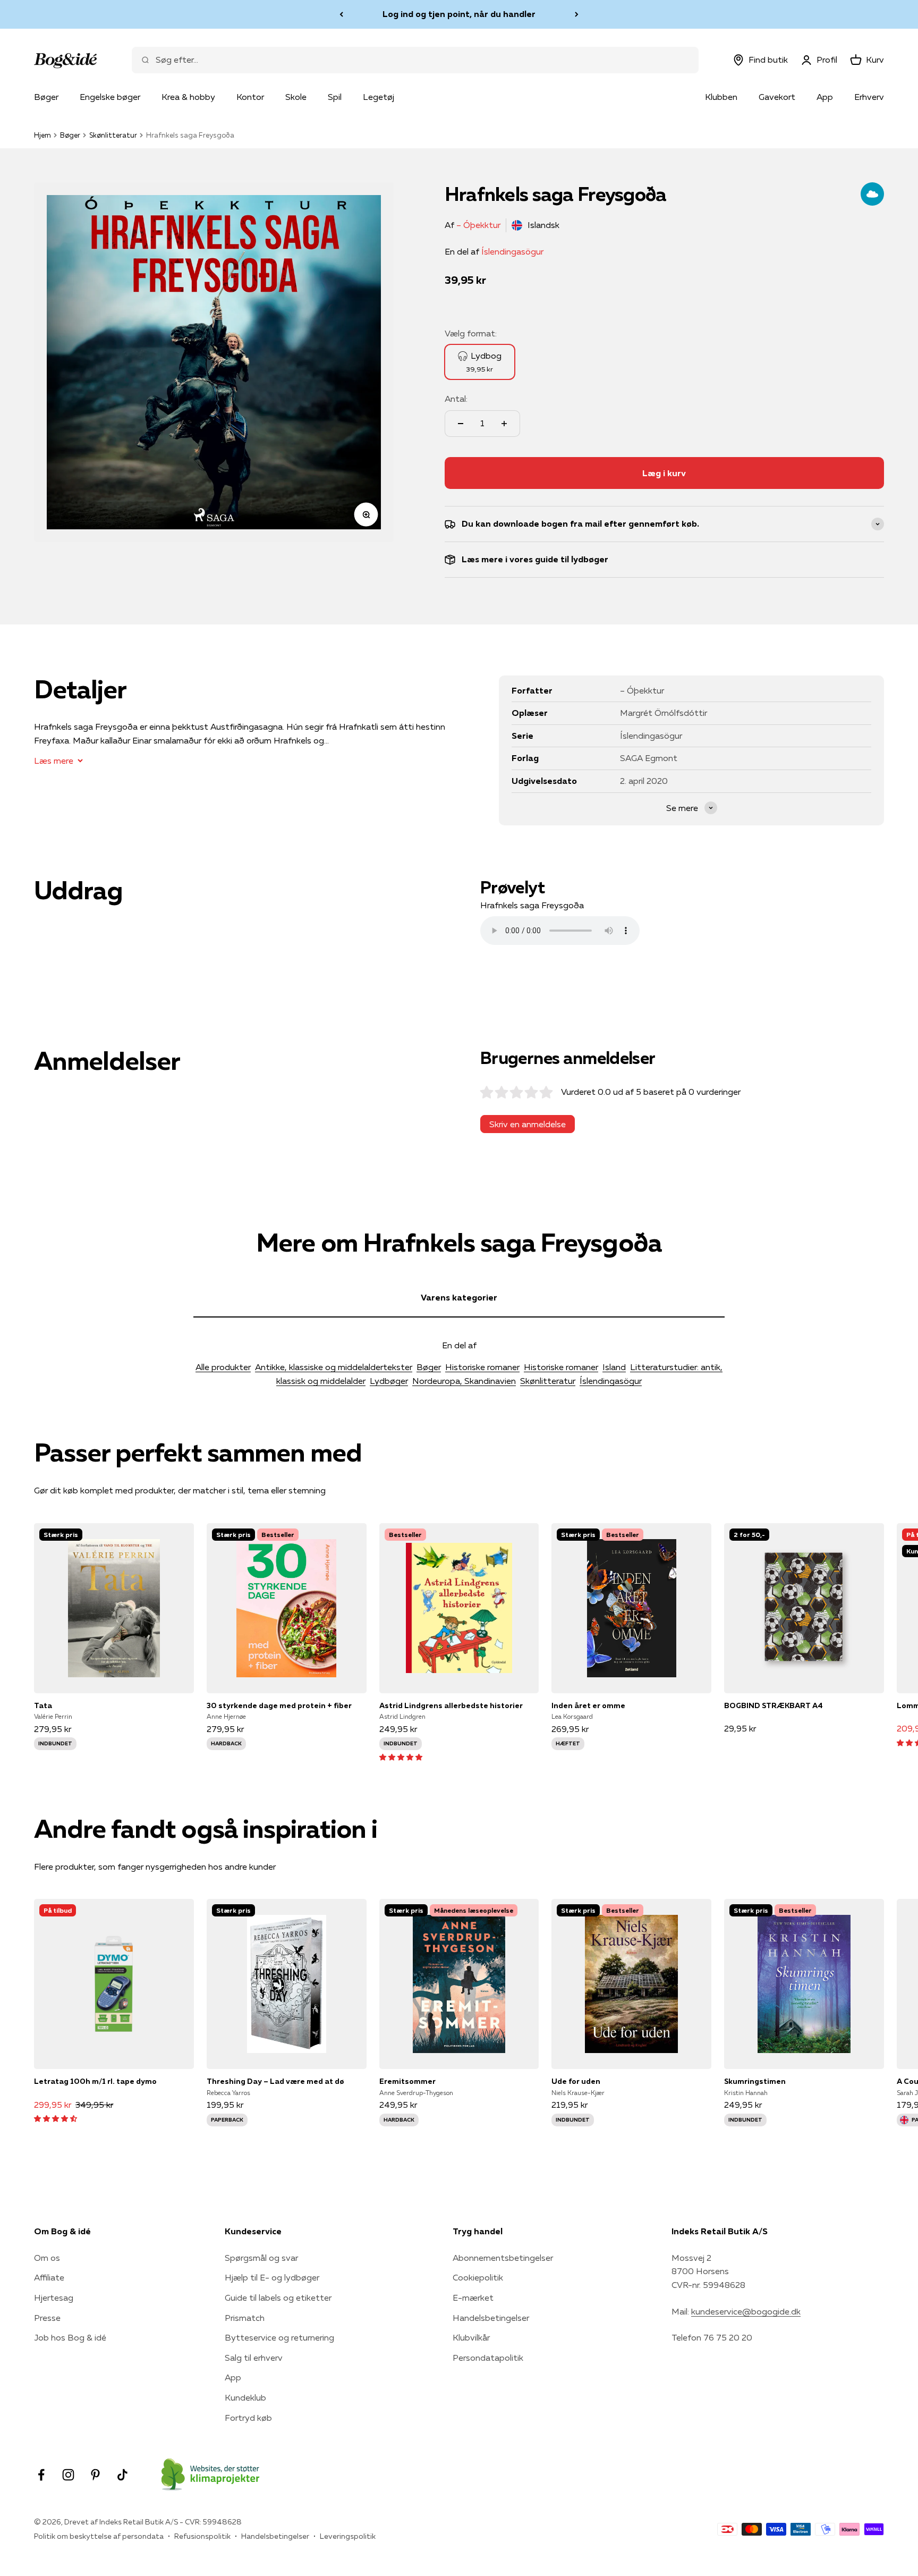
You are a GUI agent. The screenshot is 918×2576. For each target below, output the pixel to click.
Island (614, 1367)
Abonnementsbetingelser (503, 2258)
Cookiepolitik (478, 2277)
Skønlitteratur (113, 135)
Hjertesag (54, 2298)
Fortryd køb (248, 2418)
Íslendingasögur (512, 251)
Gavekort (777, 97)
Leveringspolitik (348, 2536)
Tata (43, 1705)
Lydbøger (389, 1381)
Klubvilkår (471, 2337)
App (825, 97)
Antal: (456, 399)
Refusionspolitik (202, 2536)
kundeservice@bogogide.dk (746, 2311)
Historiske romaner (482, 1367)
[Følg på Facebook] (41, 2475)
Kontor (250, 97)
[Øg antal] (504, 424)
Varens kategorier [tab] (459, 1297)
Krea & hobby (188, 97)
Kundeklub (245, 2397)
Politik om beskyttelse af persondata (99, 2536)
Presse (47, 2318)
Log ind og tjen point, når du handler (459, 14)
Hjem (42, 135)
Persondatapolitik (488, 2358)
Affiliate (49, 2277)
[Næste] (577, 14)
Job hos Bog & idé (70, 2337)
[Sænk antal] (461, 424)
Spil (335, 97)
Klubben (721, 97)
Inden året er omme (588, 1705)
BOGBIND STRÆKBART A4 (773, 1705)
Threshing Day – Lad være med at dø (275, 2081)
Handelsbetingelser (491, 2318)
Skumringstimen (755, 2081)
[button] (401, 1756)
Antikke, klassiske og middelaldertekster (334, 1367)
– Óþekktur (478, 225)
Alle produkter (223, 1367)
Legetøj (379, 97)
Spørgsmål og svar (261, 2258)
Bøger (46, 97)
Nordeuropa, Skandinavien (464, 1381)
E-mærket (473, 2298)
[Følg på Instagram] (68, 2475)
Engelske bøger (110, 97)
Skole (296, 97)
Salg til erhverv (254, 2358)
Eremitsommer (407, 2081)
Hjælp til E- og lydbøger (272, 2277)
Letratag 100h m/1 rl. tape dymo (95, 2081)
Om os (47, 2258)
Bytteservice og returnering (279, 2337)
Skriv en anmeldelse (528, 1124)
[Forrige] (341, 14)
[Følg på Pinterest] (95, 2475)
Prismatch (245, 2318)
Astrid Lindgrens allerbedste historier (451, 1705)
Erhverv (869, 97)
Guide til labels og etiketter (278, 2298)
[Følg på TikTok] (122, 2475)
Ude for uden (576, 2081)
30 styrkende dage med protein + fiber (279, 1705)
